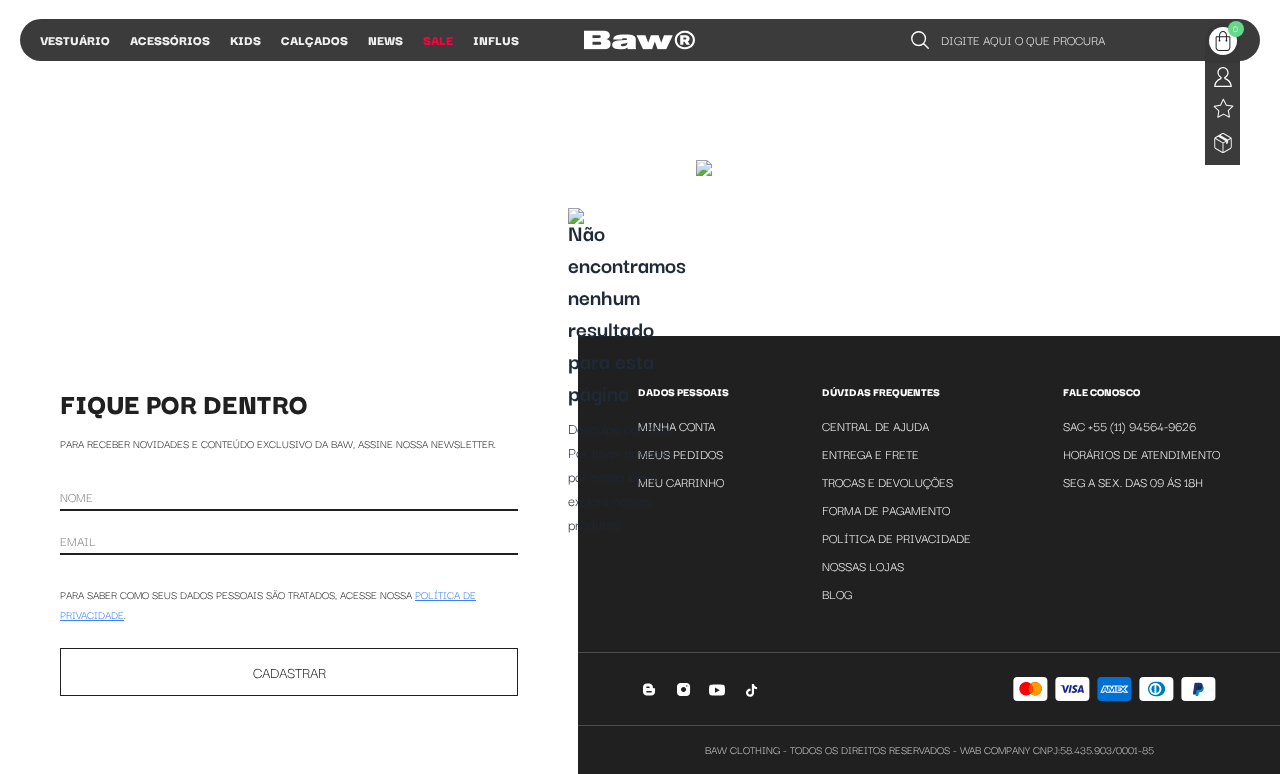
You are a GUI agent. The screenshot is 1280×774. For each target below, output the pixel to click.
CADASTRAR (289, 672)
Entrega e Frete (870, 453)
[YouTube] (717, 689)
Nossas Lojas (863, 565)
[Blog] (649, 689)
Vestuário (75, 39)
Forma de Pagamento (886, 509)
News (385, 39)
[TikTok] (751, 689)
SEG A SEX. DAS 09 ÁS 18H (1133, 481)
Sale (438, 39)
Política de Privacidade (896, 537)
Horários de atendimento (1141, 453)
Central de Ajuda (875, 425)
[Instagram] (683, 689)
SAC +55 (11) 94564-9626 (1129, 425)
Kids (245, 39)
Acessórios (170, 39)
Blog (837, 593)
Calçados (314, 39)
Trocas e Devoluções (887, 481)
